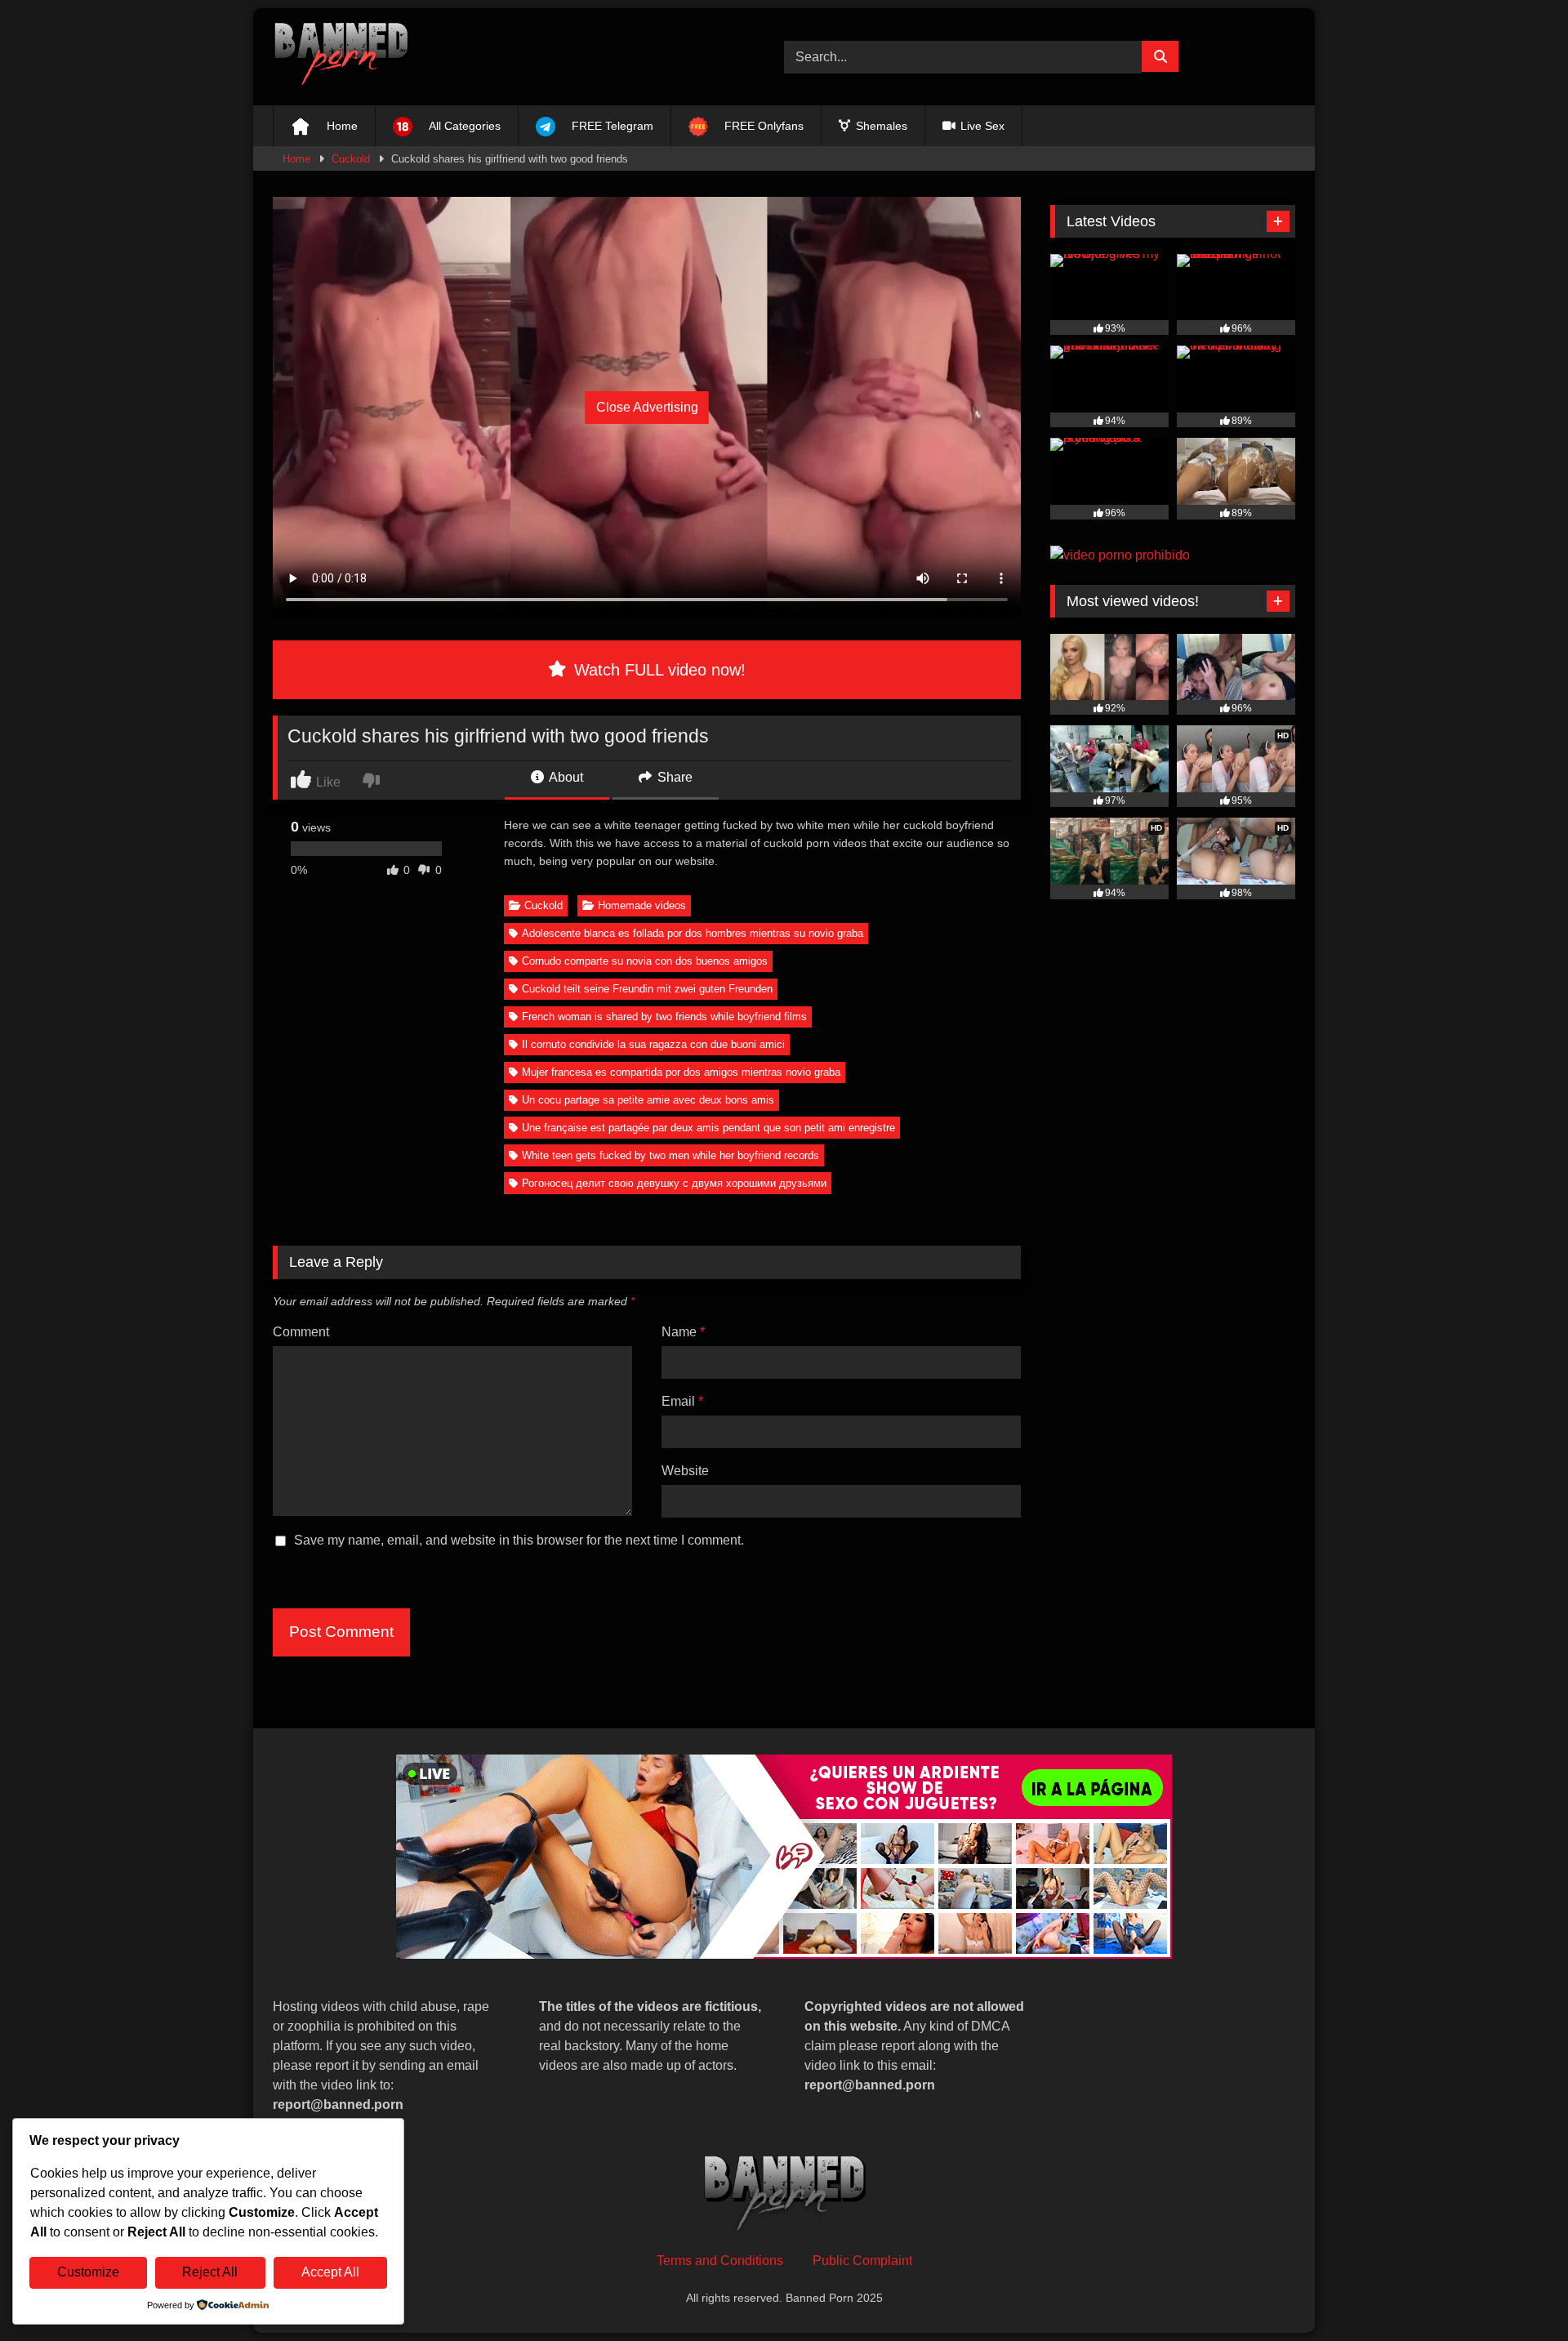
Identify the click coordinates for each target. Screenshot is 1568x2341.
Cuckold (351, 159)
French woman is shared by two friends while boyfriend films (664, 1017)
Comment (301, 1332)
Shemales (880, 126)
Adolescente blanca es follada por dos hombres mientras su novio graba (693, 933)
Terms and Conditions (720, 2261)
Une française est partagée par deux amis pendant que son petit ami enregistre (708, 1128)
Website (685, 1471)
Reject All (210, 2272)
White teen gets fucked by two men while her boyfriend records (670, 1155)
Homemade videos (642, 905)
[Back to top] (1517, 2292)
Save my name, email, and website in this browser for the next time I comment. (519, 1540)
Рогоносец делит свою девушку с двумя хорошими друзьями (674, 1183)
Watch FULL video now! (657, 670)
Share (673, 777)
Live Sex (981, 126)
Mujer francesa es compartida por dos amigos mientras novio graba (681, 1072)
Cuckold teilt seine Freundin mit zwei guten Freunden (647, 989)
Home (296, 159)
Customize (88, 2272)
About (565, 777)
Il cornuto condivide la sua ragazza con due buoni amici (653, 1044)
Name (683, 1332)
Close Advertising (647, 407)
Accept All (330, 2272)
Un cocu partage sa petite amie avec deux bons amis (648, 1100)
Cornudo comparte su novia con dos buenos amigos (645, 961)
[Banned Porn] (341, 57)
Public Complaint (862, 2261)
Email (682, 1401)
